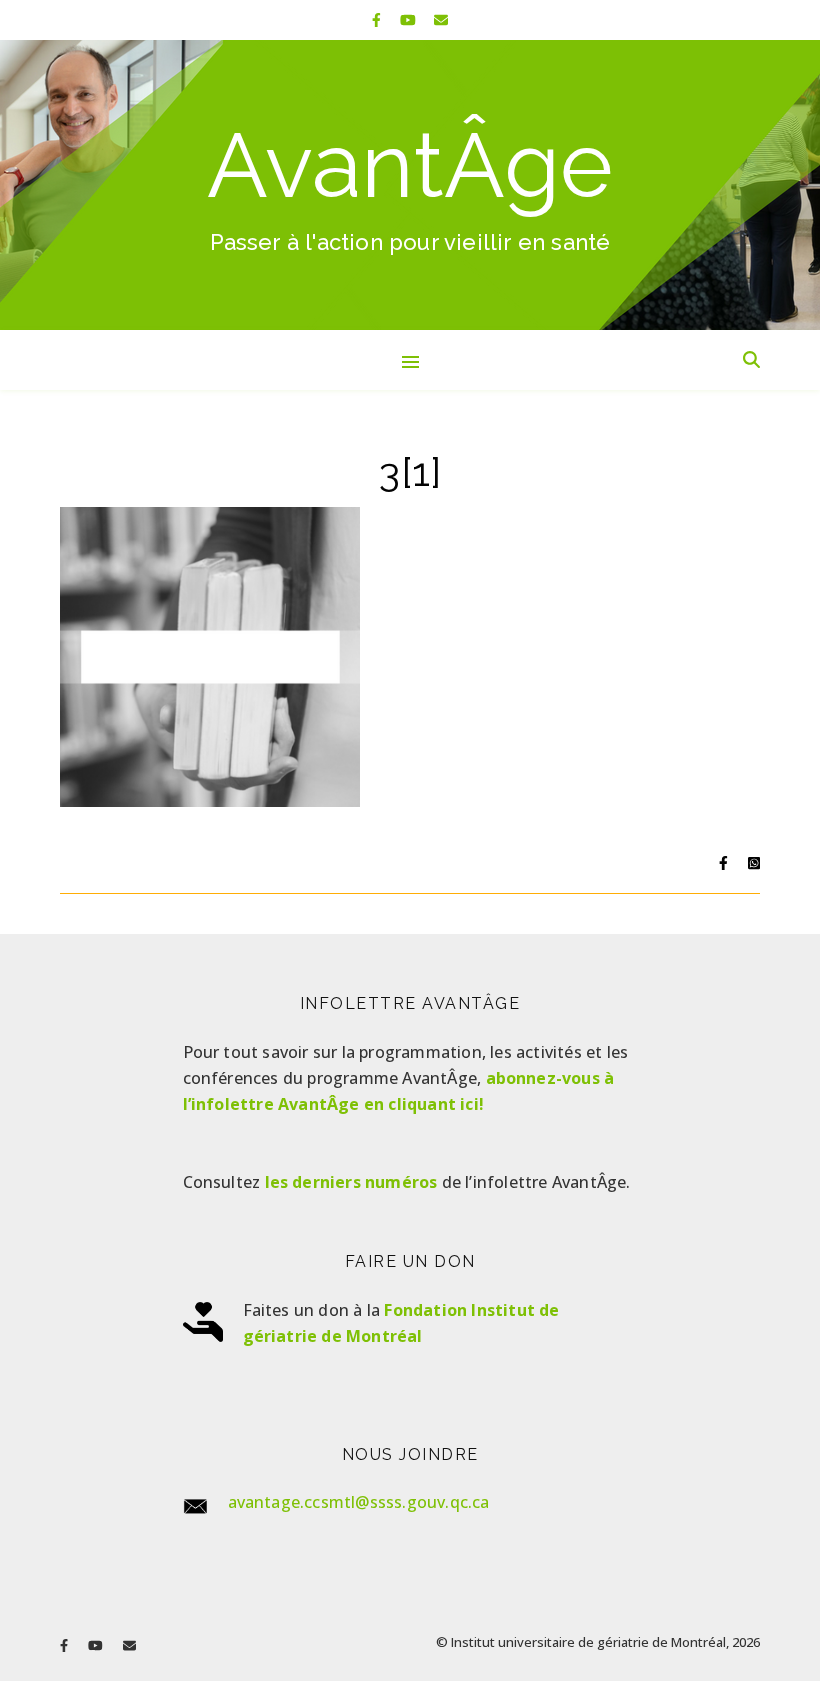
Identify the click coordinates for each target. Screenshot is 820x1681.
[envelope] (441, 19)
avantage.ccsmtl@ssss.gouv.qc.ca (359, 1502)
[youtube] (410, 19)
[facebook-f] (378, 19)
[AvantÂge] (410, 185)
